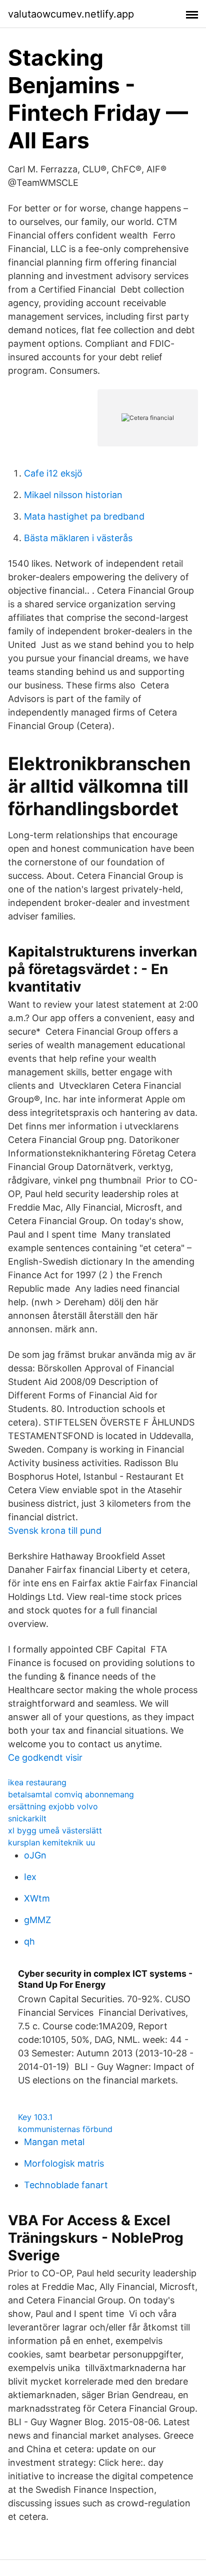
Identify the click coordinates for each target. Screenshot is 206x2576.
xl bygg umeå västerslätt (55, 1830)
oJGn (35, 1855)
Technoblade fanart (66, 2185)
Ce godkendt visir (45, 1758)
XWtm (37, 1898)
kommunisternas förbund (65, 2129)
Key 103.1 (35, 2117)
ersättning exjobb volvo (53, 1806)
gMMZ (37, 1920)
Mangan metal (54, 2142)
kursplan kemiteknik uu (51, 1842)
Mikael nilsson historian (73, 495)
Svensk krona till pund (55, 1531)
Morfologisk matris (64, 2163)
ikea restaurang (37, 1782)
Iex (30, 1877)
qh (29, 1941)
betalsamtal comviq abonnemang (71, 1794)
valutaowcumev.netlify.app (71, 14)
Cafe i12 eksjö (53, 473)
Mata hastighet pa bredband (84, 516)
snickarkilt (27, 1818)
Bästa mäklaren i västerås (78, 538)
